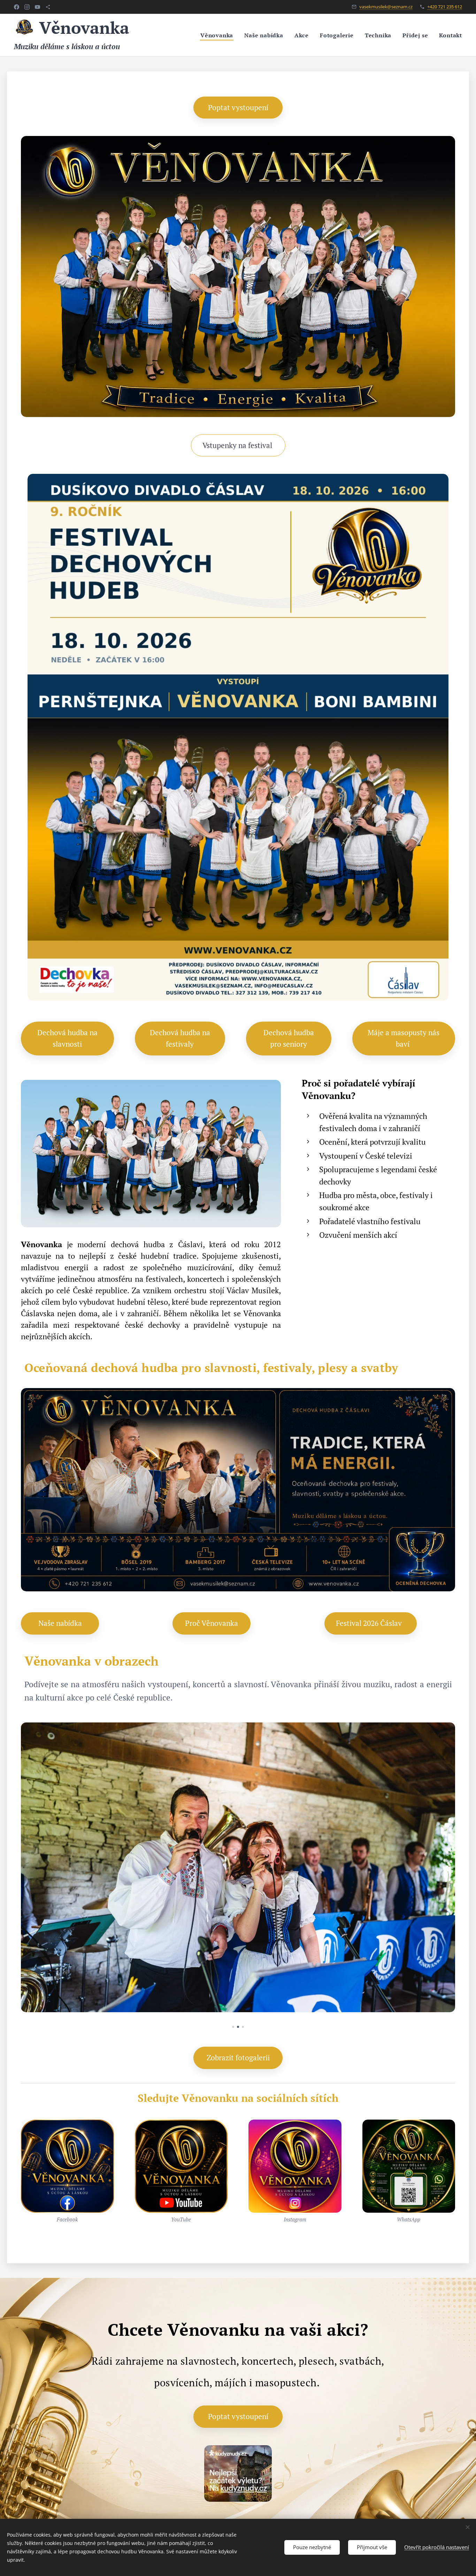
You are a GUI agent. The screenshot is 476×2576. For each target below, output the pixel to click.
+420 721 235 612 (445, 7)
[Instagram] (27, 7)
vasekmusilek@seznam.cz (386, 7)
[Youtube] (37, 7)
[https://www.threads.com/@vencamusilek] (48, 7)
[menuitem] (219, 35)
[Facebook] (17, 7)
